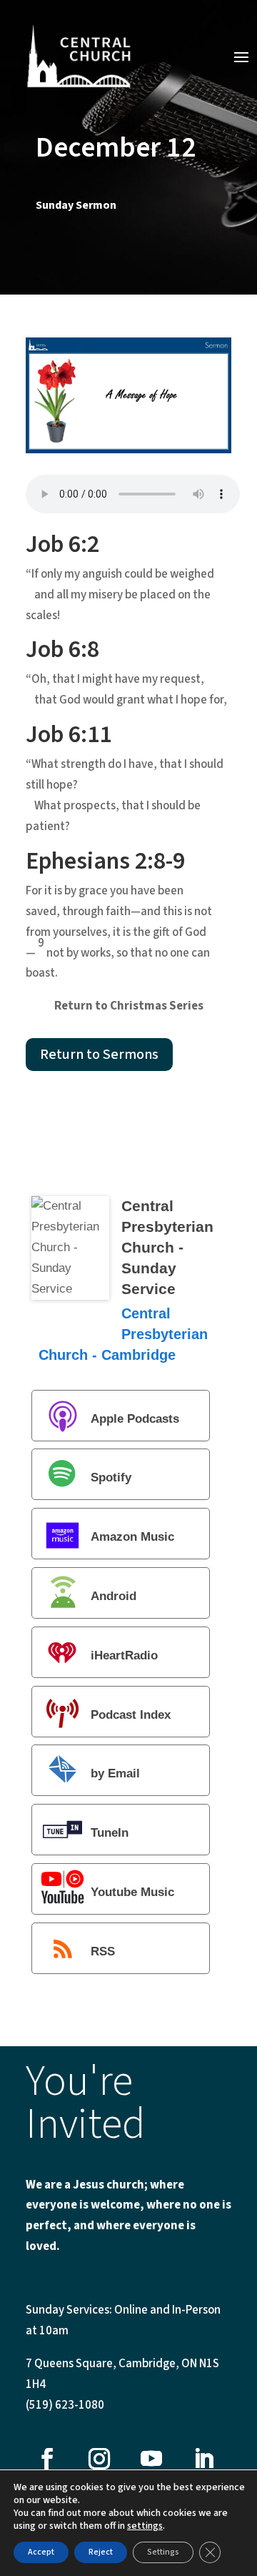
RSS (103, 1951)
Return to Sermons (99, 1055)
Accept (41, 2552)
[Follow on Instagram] (99, 2459)
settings (145, 2526)
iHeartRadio (124, 1655)
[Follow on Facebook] (47, 2459)
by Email (115, 1774)
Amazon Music (132, 1538)
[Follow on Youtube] (151, 2459)
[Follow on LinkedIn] (203, 2459)
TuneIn (110, 1834)
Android (114, 1596)
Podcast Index (131, 1715)
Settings (163, 2552)
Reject (101, 2552)
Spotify (111, 1478)
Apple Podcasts (135, 1419)
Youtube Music (132, 1892)
